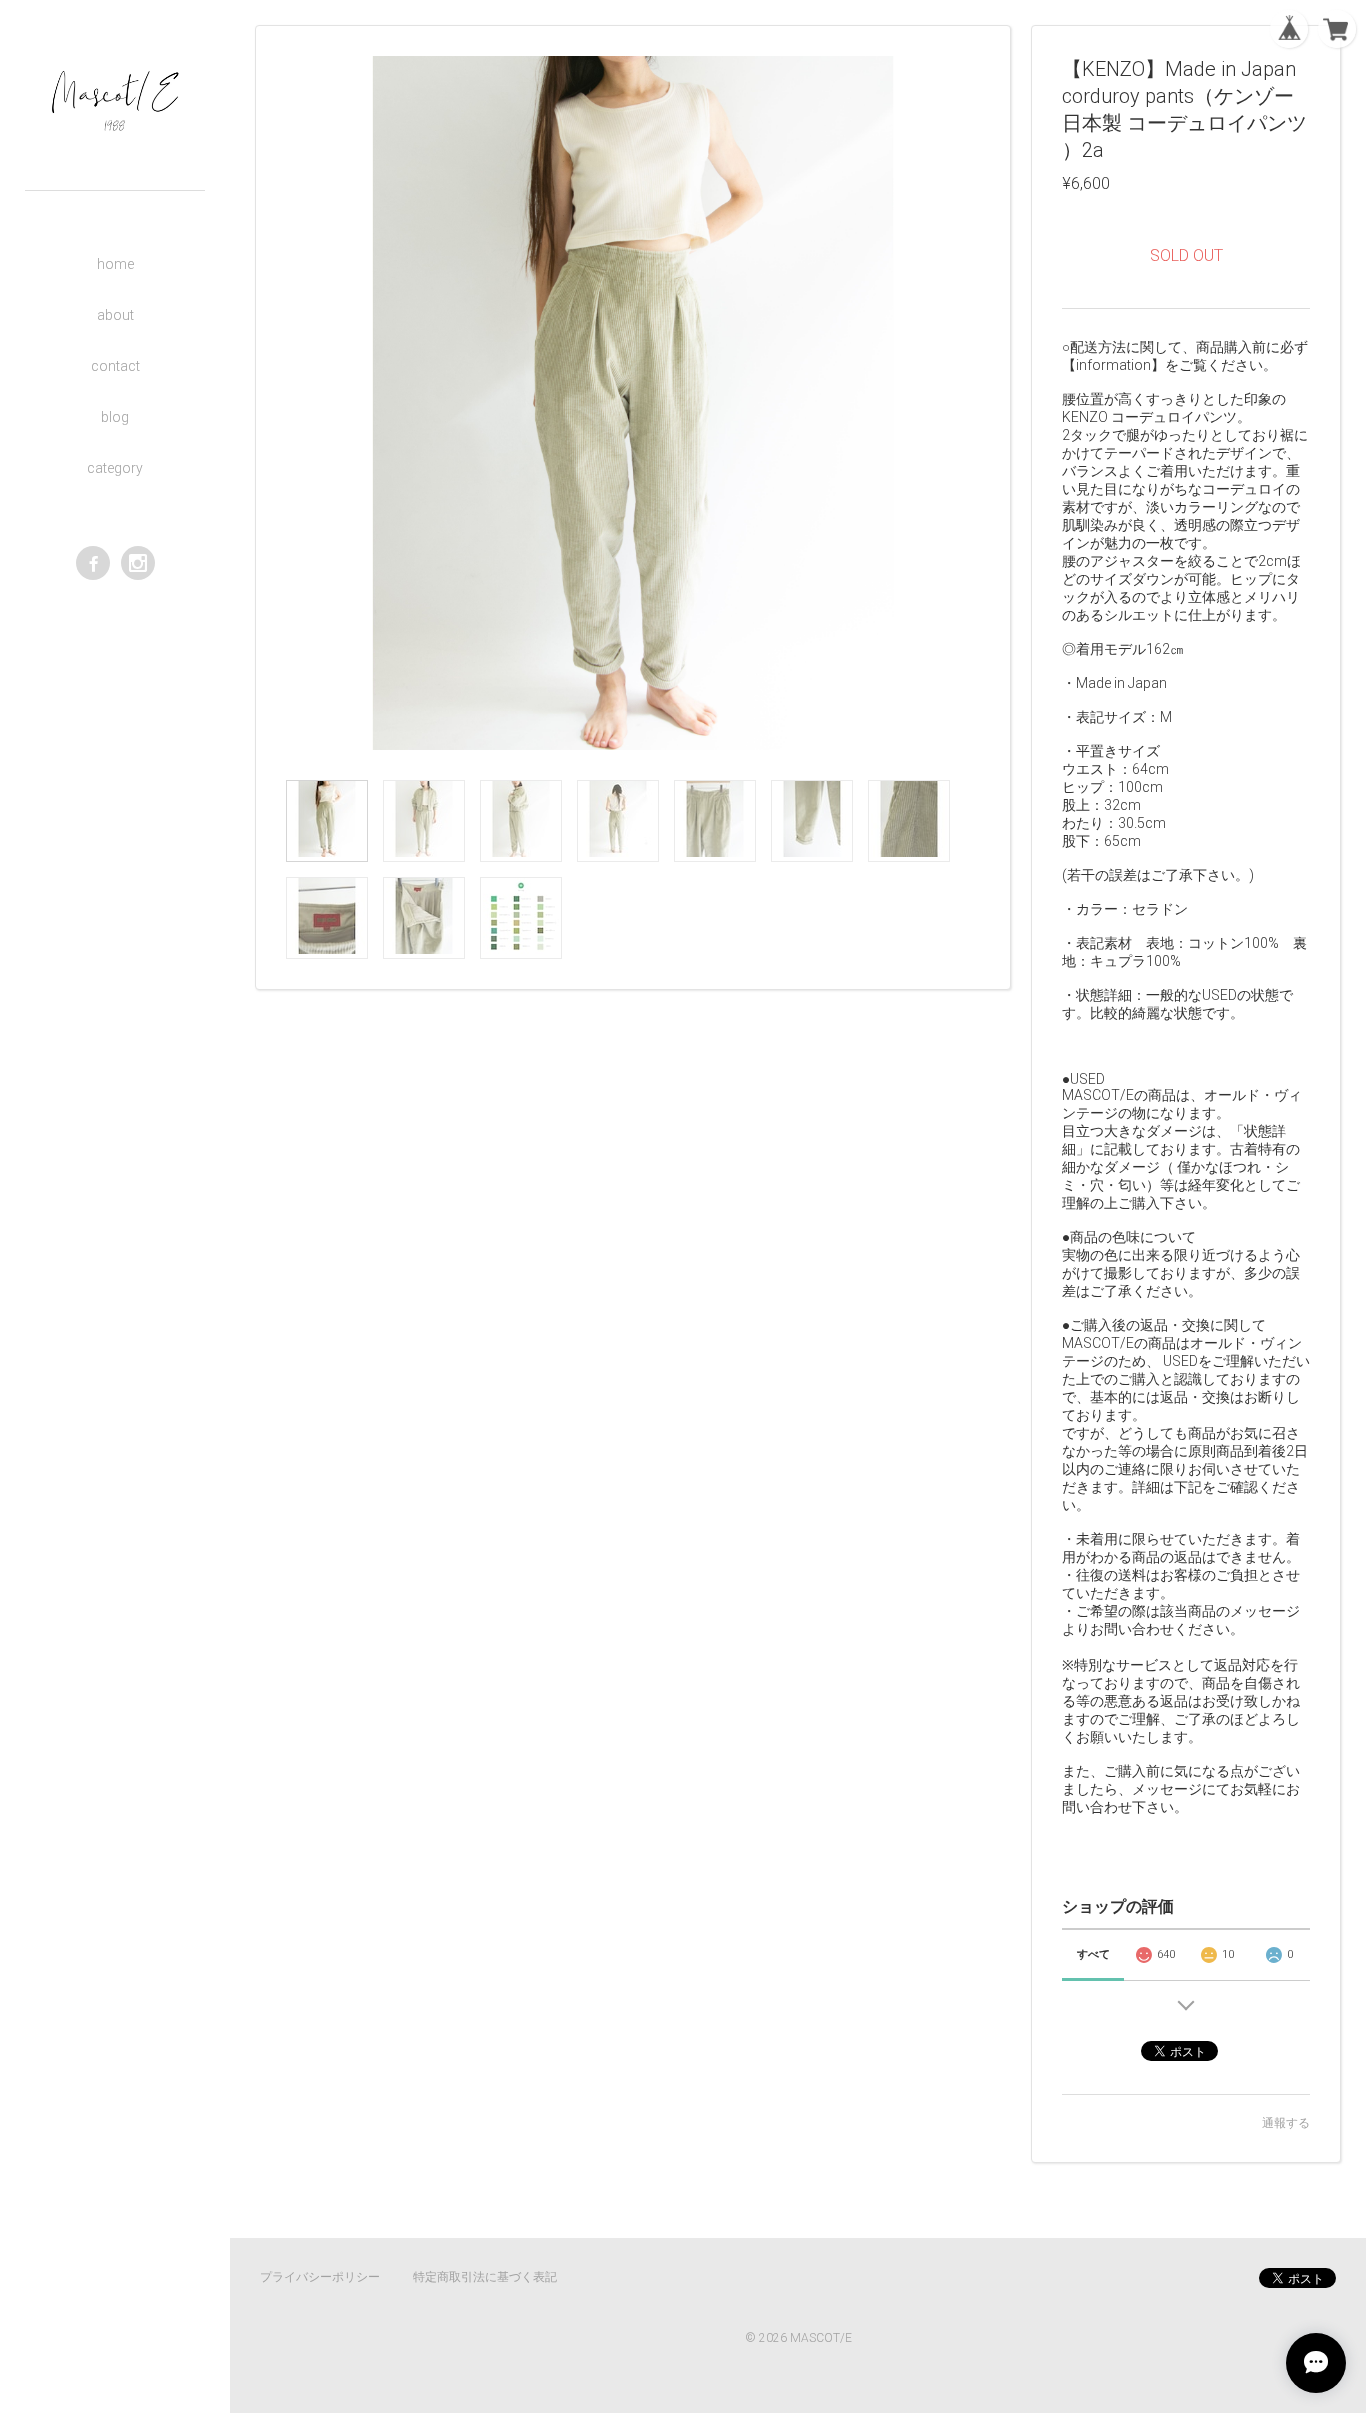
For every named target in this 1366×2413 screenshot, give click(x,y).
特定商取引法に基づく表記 (485, 2277)
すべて (1093, 1954)
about (115, 315)
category (115, 468)
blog (115, 417)
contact (115, 366)
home (115, 264)
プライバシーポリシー (320, 2277)
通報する (1286, 2123)
